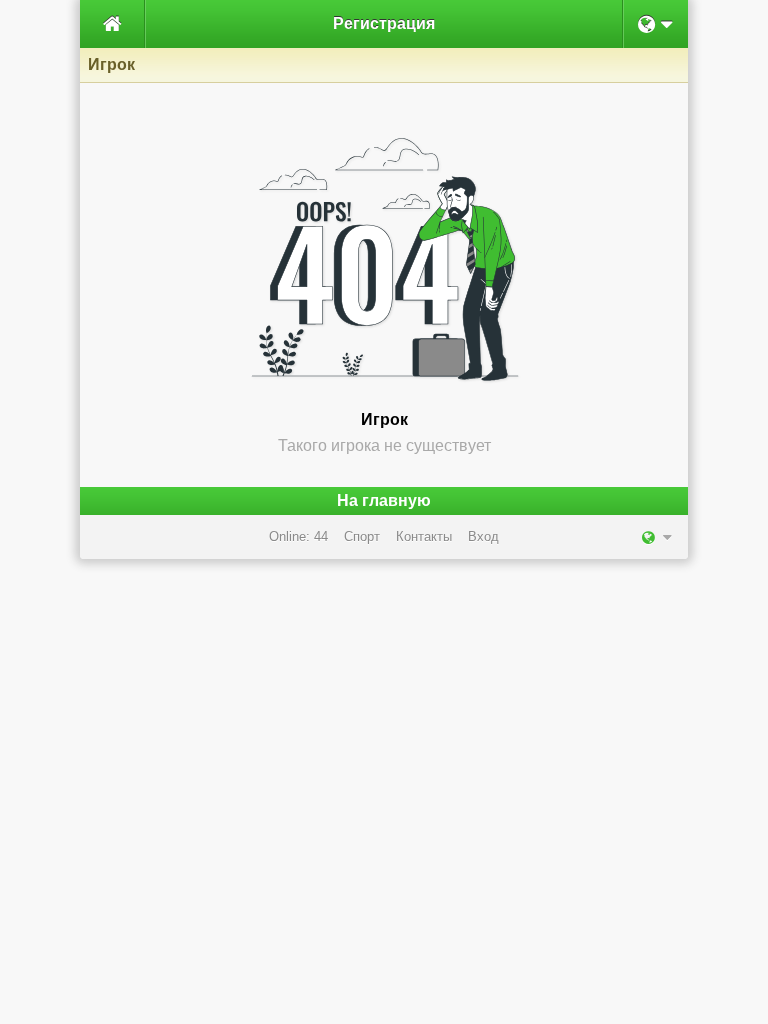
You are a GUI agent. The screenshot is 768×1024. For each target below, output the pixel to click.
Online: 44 (298, 536)
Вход (483, 536)
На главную (384, 500)
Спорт (362, 536)
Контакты (424, 536)
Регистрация (384, 23)
